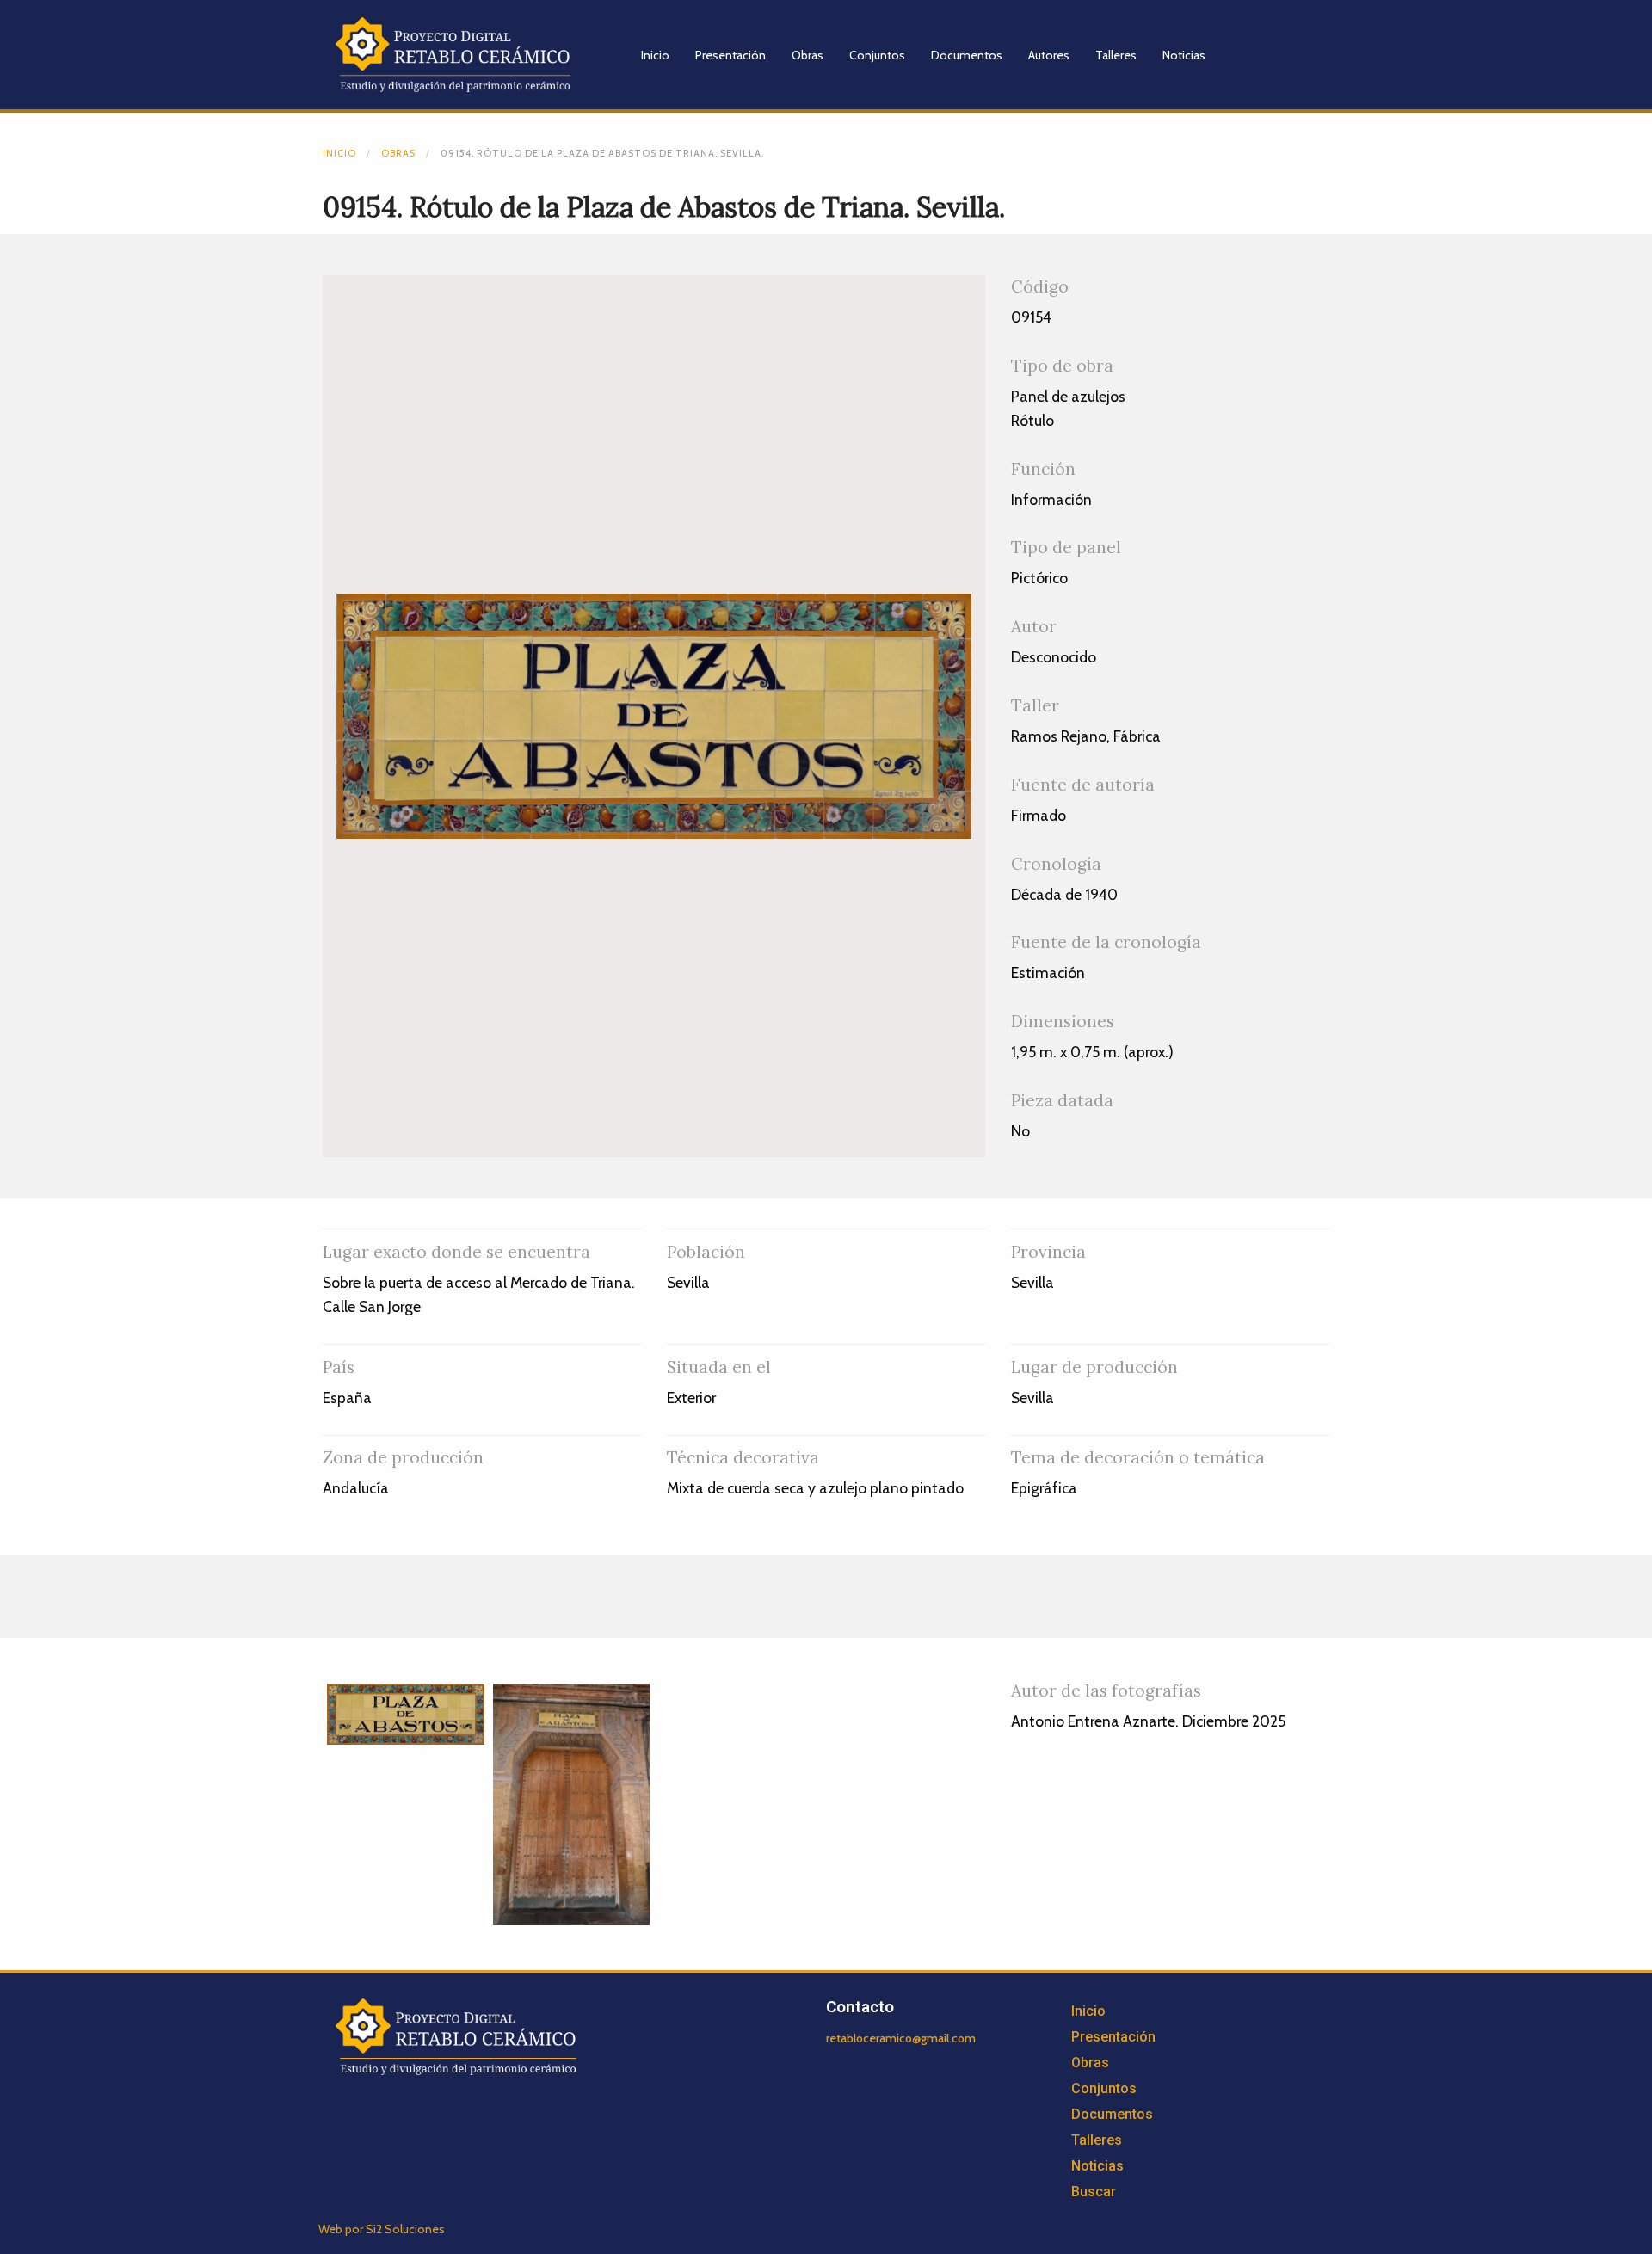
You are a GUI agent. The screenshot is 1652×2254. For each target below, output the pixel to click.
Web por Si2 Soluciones (382, 2229)
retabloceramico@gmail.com (901, 2038)
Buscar (1094, 2192)
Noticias (1184, 55)
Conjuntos (877, 55)
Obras (808, 55)
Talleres (1116, 55)
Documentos (967, 55)
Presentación (730, 55)
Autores (1049, 55)
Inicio (655, 55)
